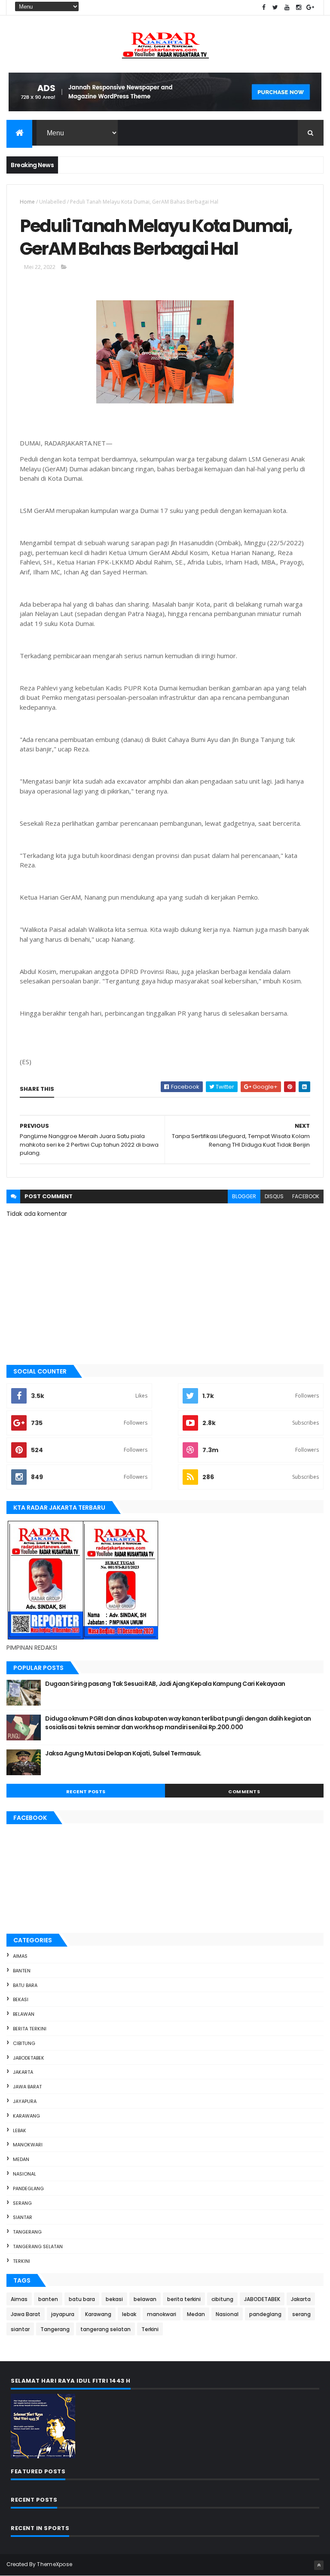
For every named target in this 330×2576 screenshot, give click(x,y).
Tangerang (27, 2232)
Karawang (26, 2116)
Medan (21, 2159)
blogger (244, 1196)
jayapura (25, 2101)
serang (22, 2203)
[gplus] (310, 8)
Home (27, 202)
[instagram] (299, 8)
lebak (20, 2130)
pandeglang (28, 2188)
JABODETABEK (29, 2058)
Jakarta (23, 2072)
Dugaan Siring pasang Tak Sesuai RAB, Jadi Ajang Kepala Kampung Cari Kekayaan (165, 1684)
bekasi (21, 1999)
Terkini (21, 2261)
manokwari (28, 2145)
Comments (244, 1792)
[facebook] (264, 8)
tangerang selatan (38, 2246)
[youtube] (287, 8)
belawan (24, 2014)
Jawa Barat (27, 2087)
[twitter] (275, 8)
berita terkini (30, 2029)
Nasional (24, 2174)
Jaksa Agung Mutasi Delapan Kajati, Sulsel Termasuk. (123, 1753)
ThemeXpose (55, 2564)
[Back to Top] (319, 2565)
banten (22, 1971)
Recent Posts (86, 1792)
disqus (274, 1196)
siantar (23, 2217)
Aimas (20, 1956)
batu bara (25, 1985)
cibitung (24, 2043)
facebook (306, 1196)
